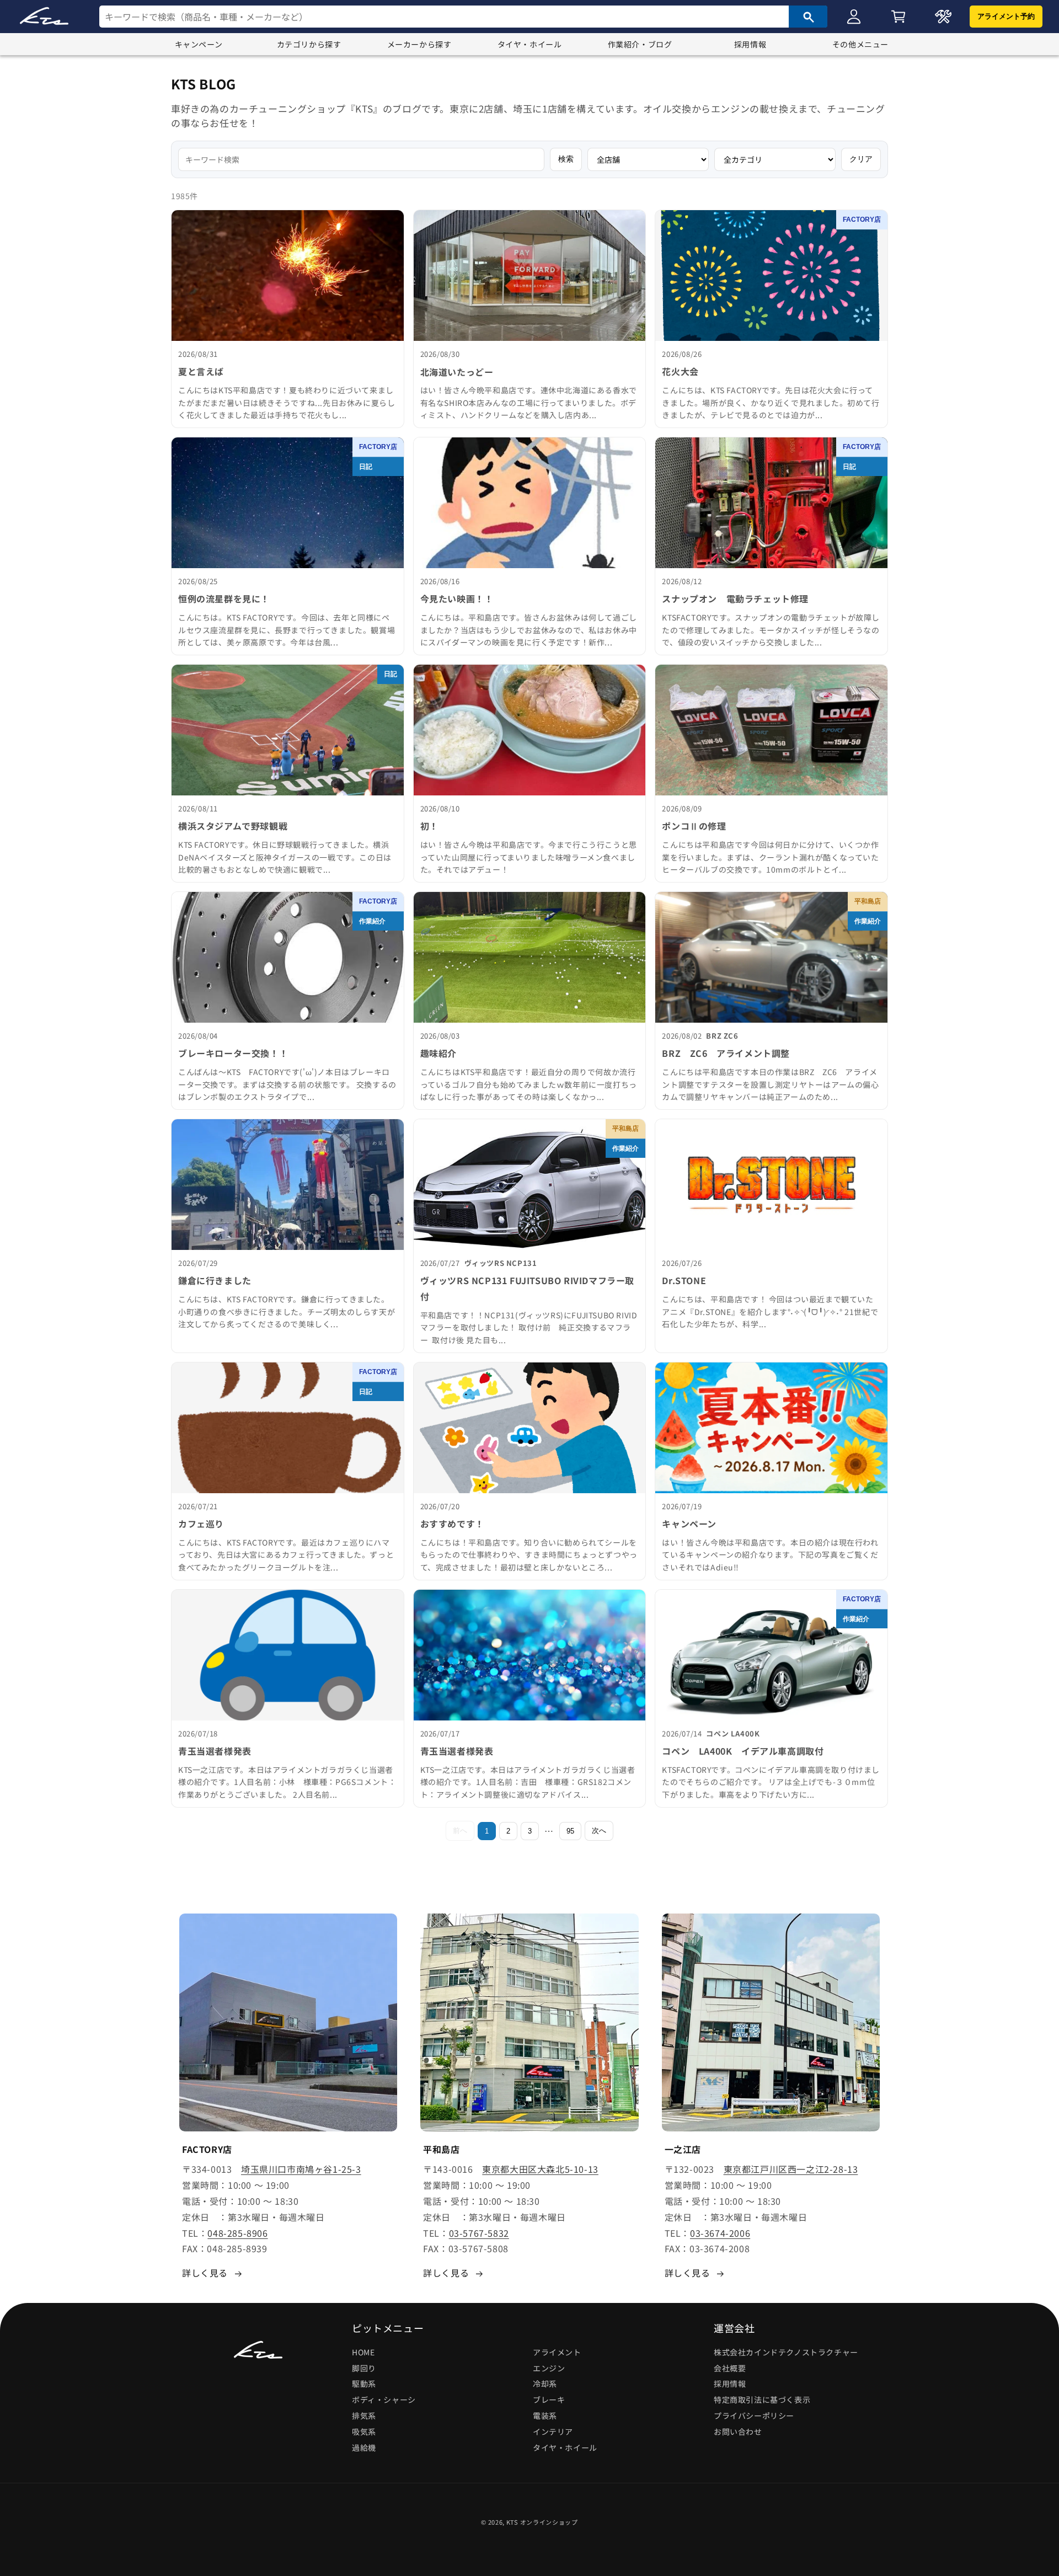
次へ (599, 1831)
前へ (460, 1831)
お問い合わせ (738, 2431)
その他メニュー (860, 44)
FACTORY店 (862, 220)
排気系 (364, 2415)
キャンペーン (199, 44)
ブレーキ (549, 2399)
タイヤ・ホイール (530, 44)
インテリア (553, 2431)
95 (570, 1831)
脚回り (364, 2368)
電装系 (545, 2415)
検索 (566, 159)
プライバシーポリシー (754, 2415)
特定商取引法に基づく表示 (762, 2399)
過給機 (364, 2447)
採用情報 (750, 44)
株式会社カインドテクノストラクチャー (786, 2352)
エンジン (549, 2368)
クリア (861, 159)
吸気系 (364, 2431)
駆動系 (364, 2384)
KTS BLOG (204, 84)
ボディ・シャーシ (384, 2399)
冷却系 (545, 2384)
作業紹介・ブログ (640, 44)
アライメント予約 (1006, 16)
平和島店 (868, 901)
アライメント (557, 2352)
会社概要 (730, 2368)
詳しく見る (205, 2273)
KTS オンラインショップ (542, 2522)
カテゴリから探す (309, 44)
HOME (363, 2352)
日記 (366, 467)
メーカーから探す (419, 44)
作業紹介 (372, 921)
